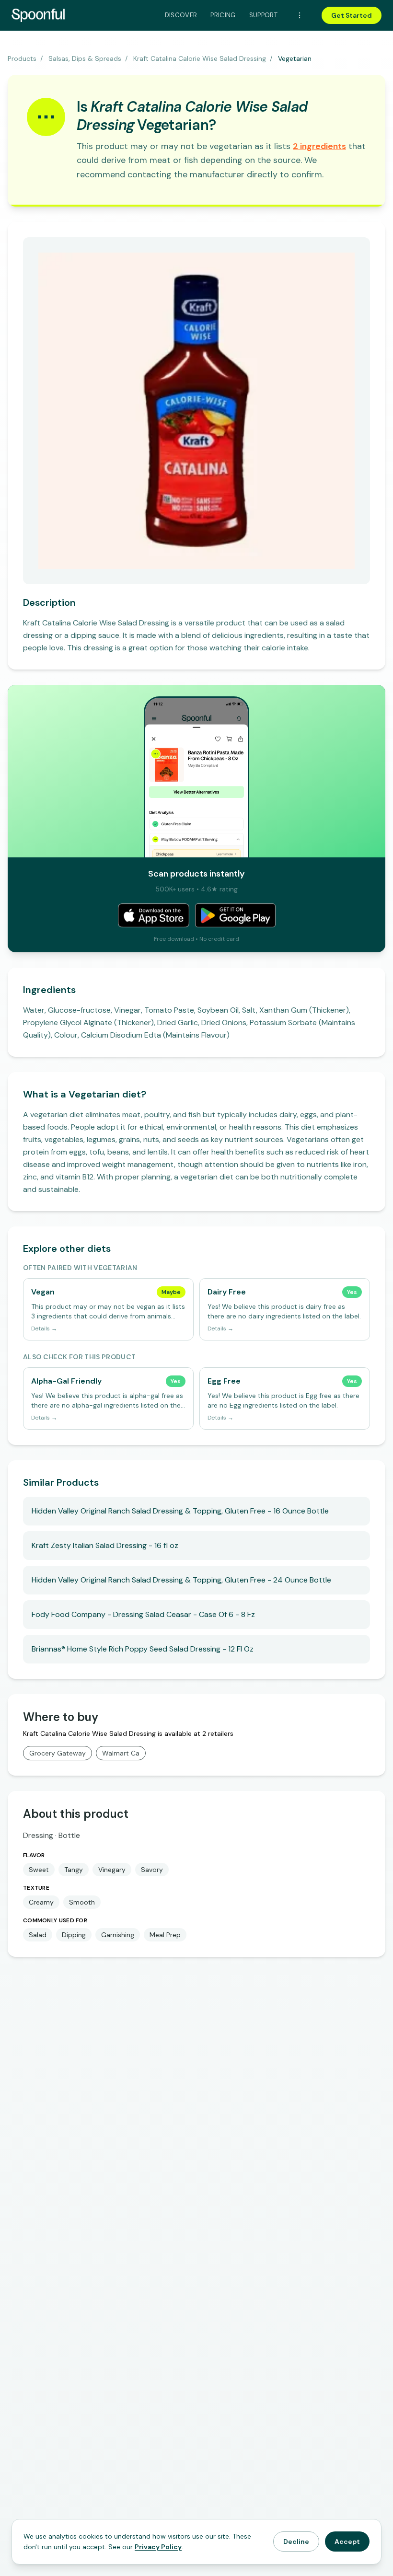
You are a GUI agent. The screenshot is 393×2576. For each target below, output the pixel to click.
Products (22, 58)
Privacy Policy (158, 2547)
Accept (347, 2541)
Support (263, 15)
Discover (181, 15)
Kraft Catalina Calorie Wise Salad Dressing (200, 58)
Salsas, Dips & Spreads (85, 58)
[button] (319, 146)
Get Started (352, 15)
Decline (296, 2541)
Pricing (223, 15)
